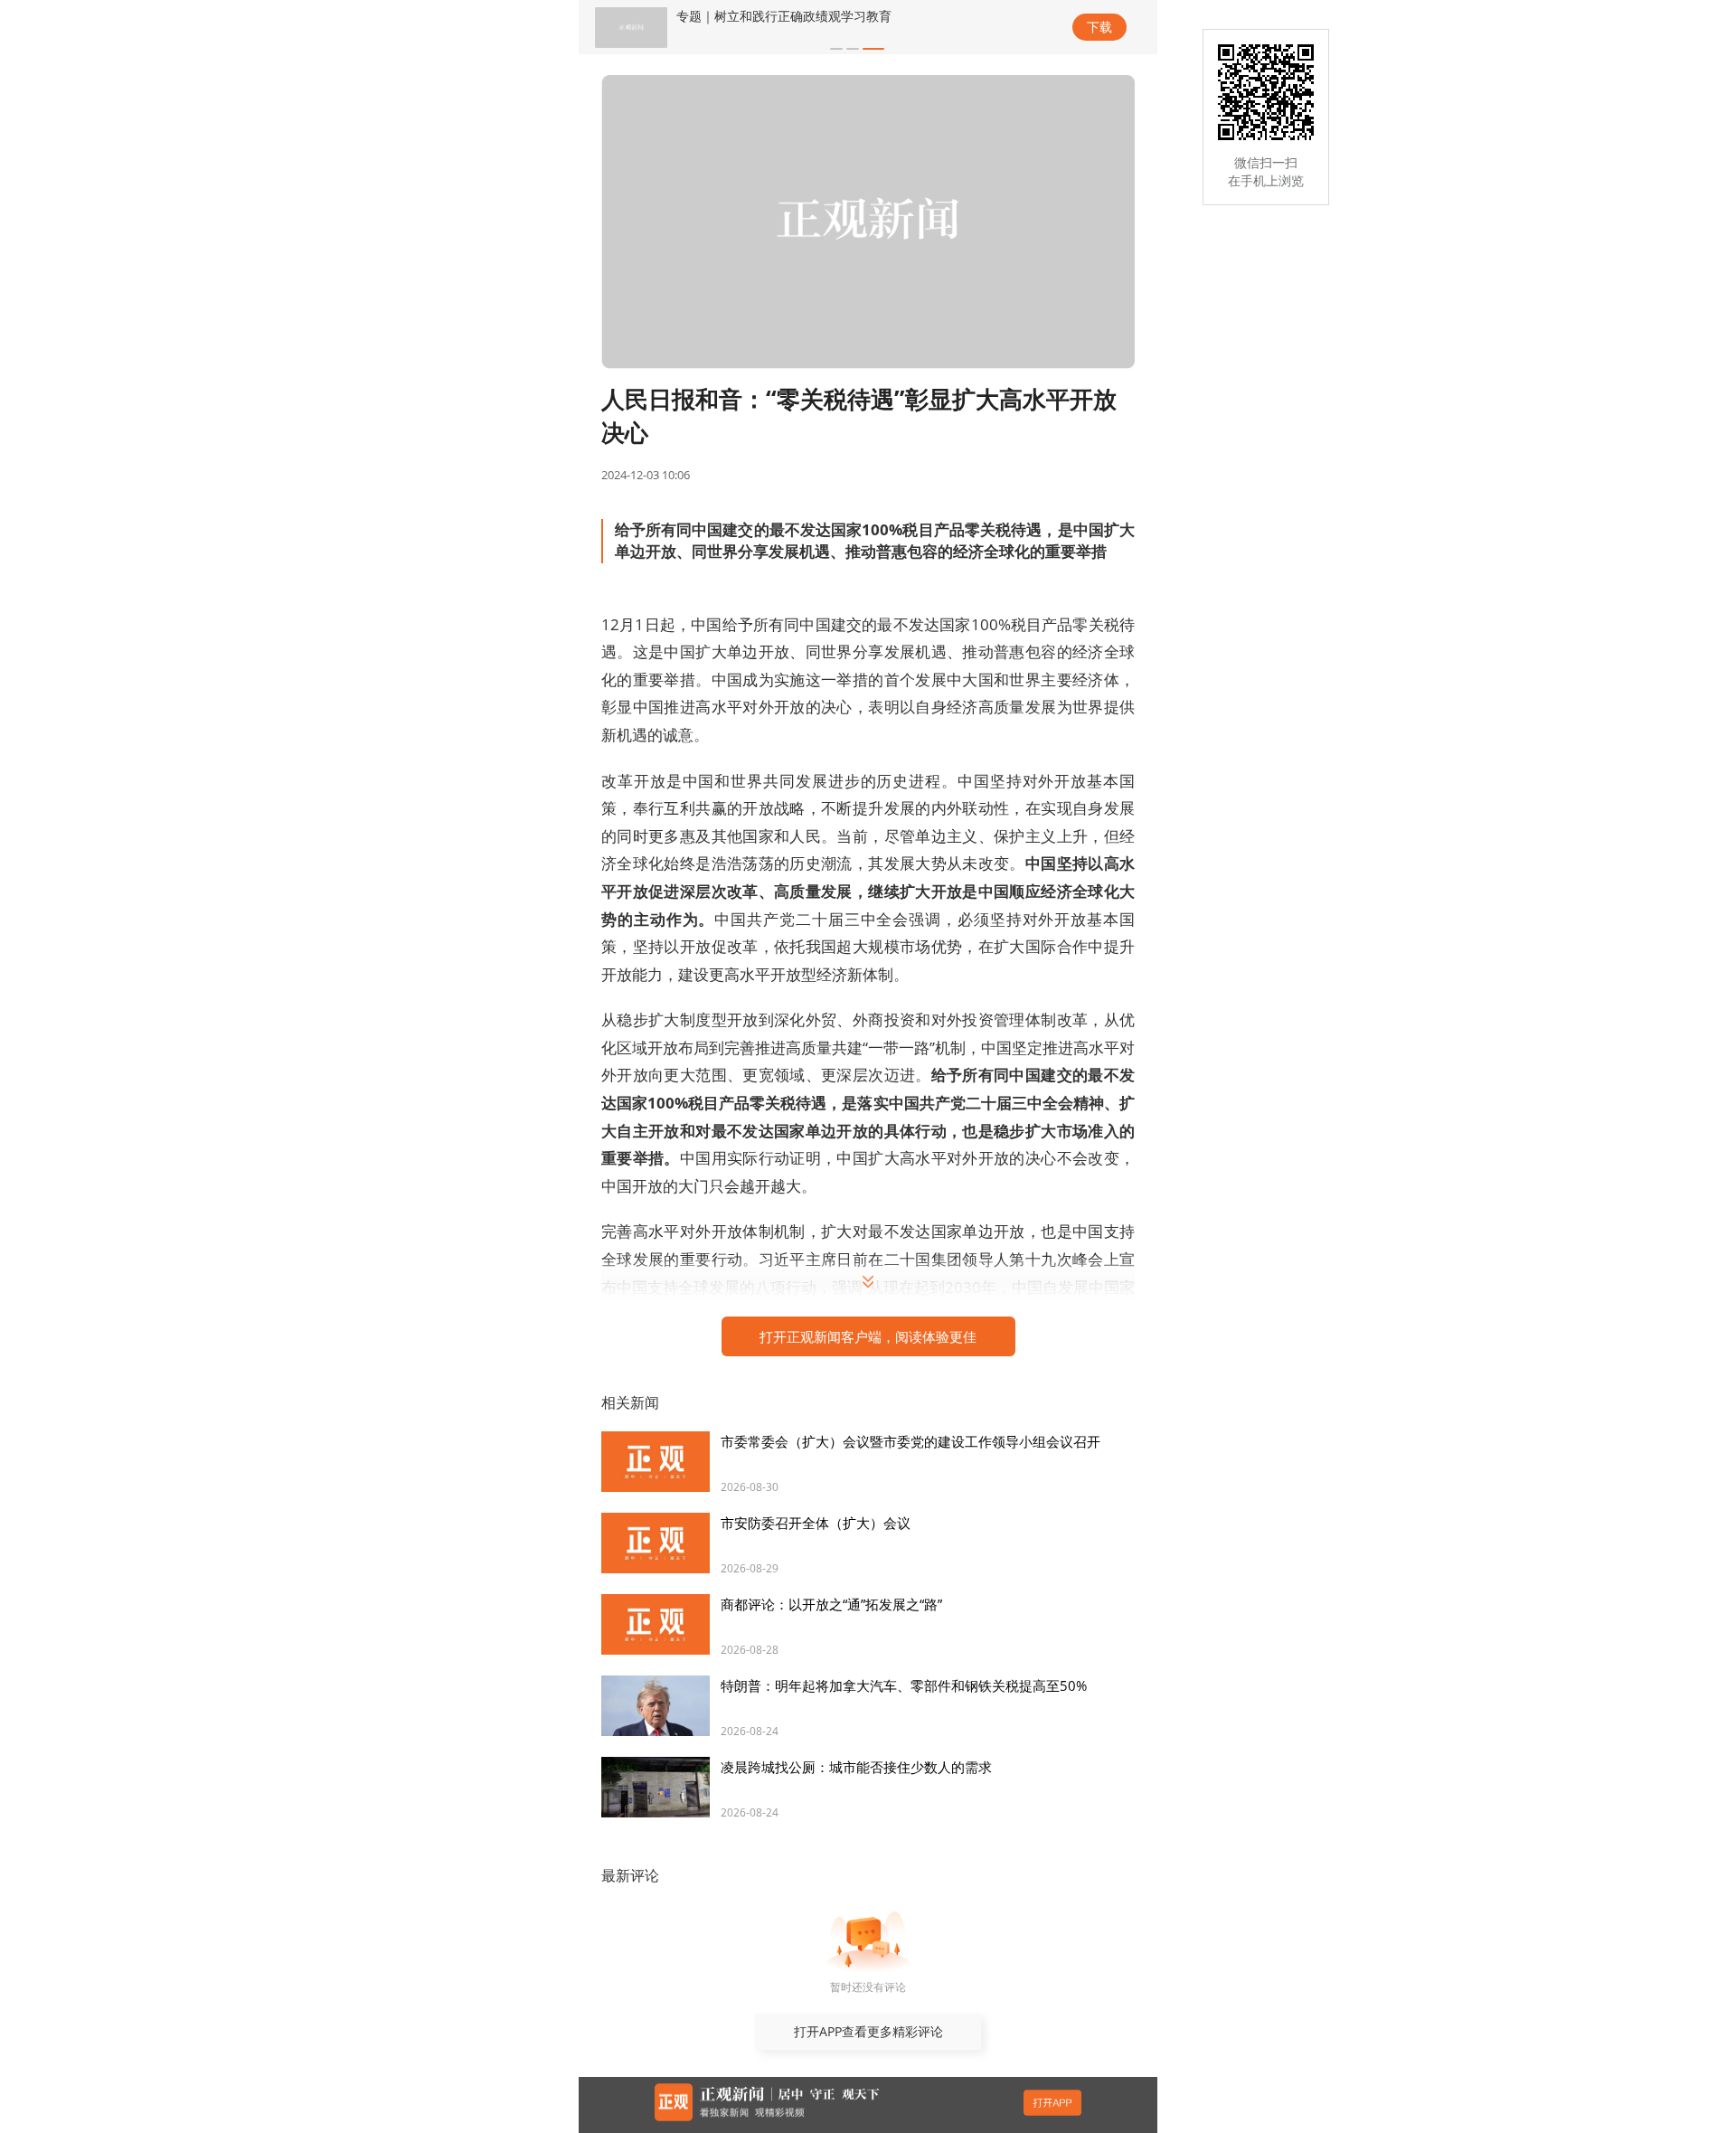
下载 (1099, 27)
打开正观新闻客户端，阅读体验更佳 (868, 1336)
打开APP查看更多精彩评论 (868, 2031)
